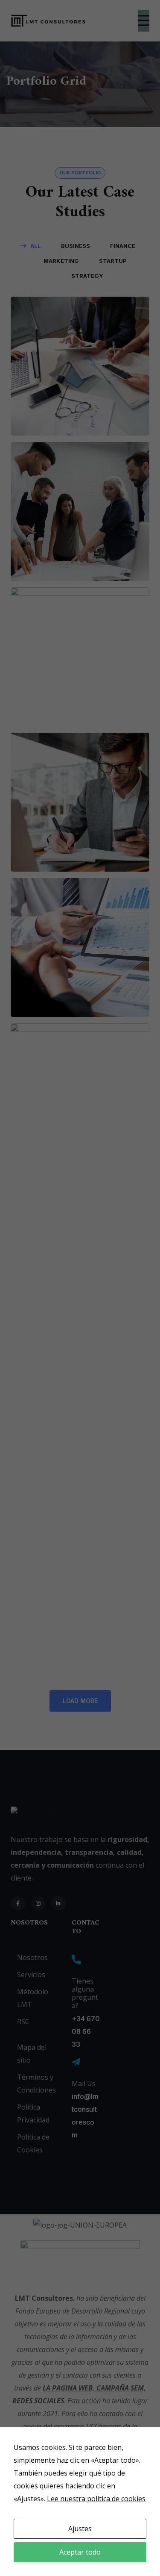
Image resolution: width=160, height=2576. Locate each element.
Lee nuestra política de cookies (96, 2499)
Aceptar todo (80, 2552)
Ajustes (80, 2529)
